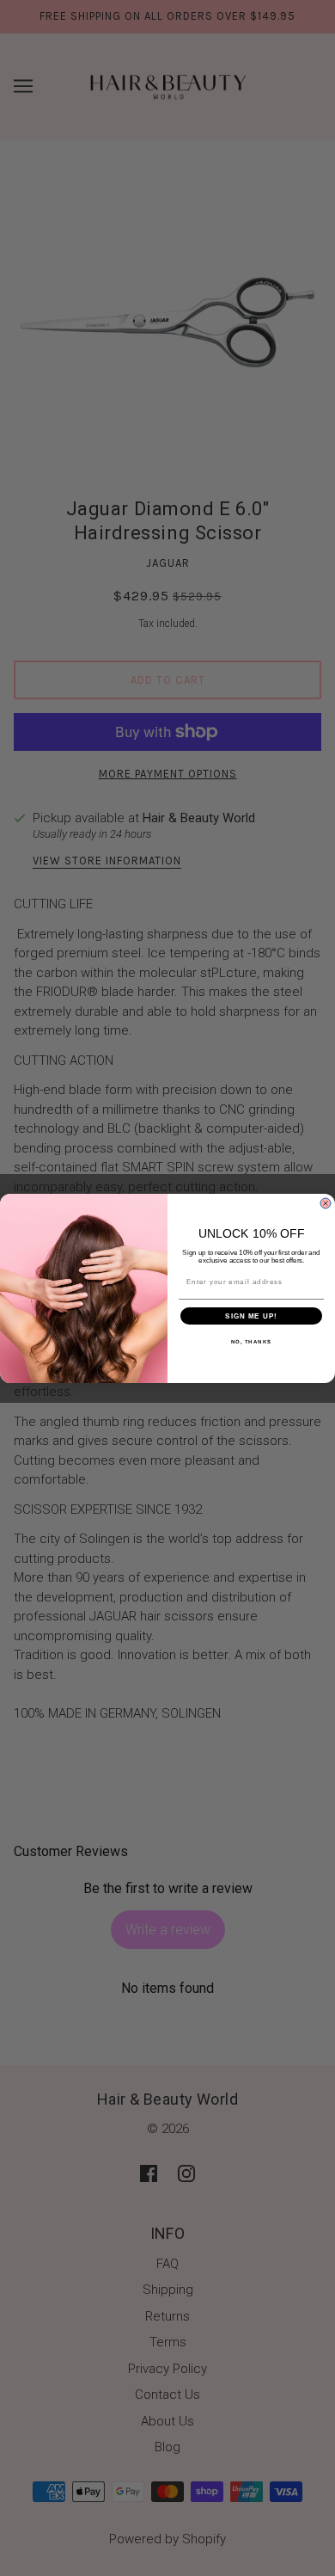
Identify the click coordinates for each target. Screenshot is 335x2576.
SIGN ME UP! (251, 1316)
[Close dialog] (326, 1203)
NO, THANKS (252, 1341)
